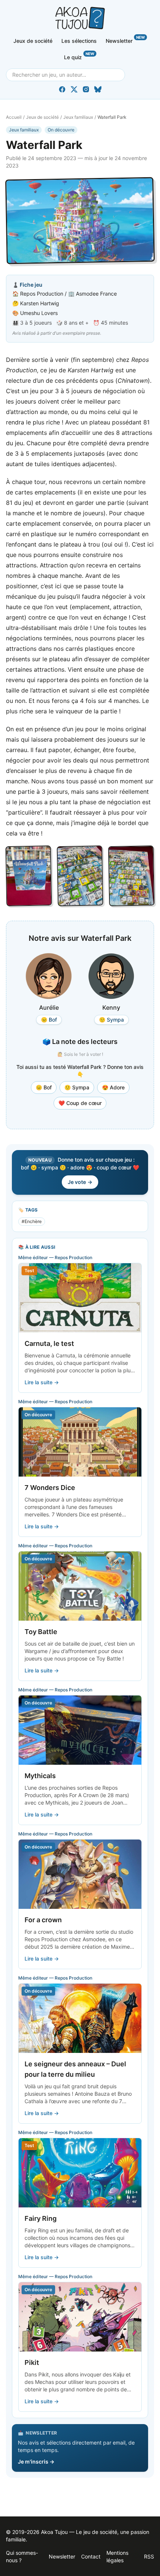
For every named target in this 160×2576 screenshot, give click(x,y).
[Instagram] (86, 89)
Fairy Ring (41, 2218)
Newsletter (125, 39)
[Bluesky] (98, 89)
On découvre (61, 130)
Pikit (32, 2362)
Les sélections (79, 41)
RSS (149, 2556)
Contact (91, 2556)
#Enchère (32, 1221)
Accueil (14, 117)
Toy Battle (41, 1632)
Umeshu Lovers (39, 313)
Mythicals (40, 1776)
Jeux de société (33, 41)
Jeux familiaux (78, 117)
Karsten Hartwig (40, 303)
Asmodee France (96, 294)
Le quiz (79, 56)
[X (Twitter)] (74, 89)
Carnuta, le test (49, 1343)
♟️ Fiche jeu (27, 285)
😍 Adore (113, 1087)
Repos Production (42, 294)
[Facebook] (62, 89)
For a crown (43, 1920)
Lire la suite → (42, 1382)
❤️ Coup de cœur (80, 1103)
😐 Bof (44, 1087)
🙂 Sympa (77, 1087)
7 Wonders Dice (50, 1488)
